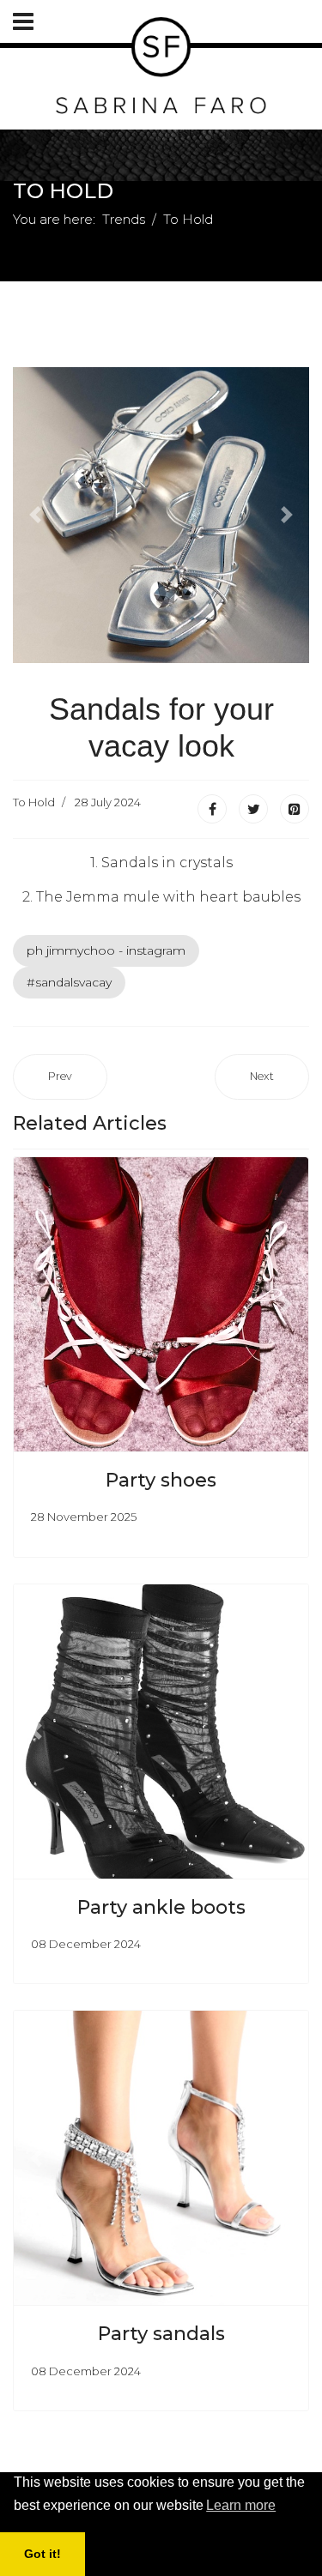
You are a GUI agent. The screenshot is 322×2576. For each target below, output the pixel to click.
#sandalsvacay (69, 982)
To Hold (34, 802)
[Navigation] (23, 21)
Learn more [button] (241, 2505)
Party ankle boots (161, 1907)
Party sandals (161, 2334)
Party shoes (161, 1480)
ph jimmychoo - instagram (106, 950)
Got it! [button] (43, 2554)
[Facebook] (212, 809)
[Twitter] (253, 809)
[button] (35, 515)
